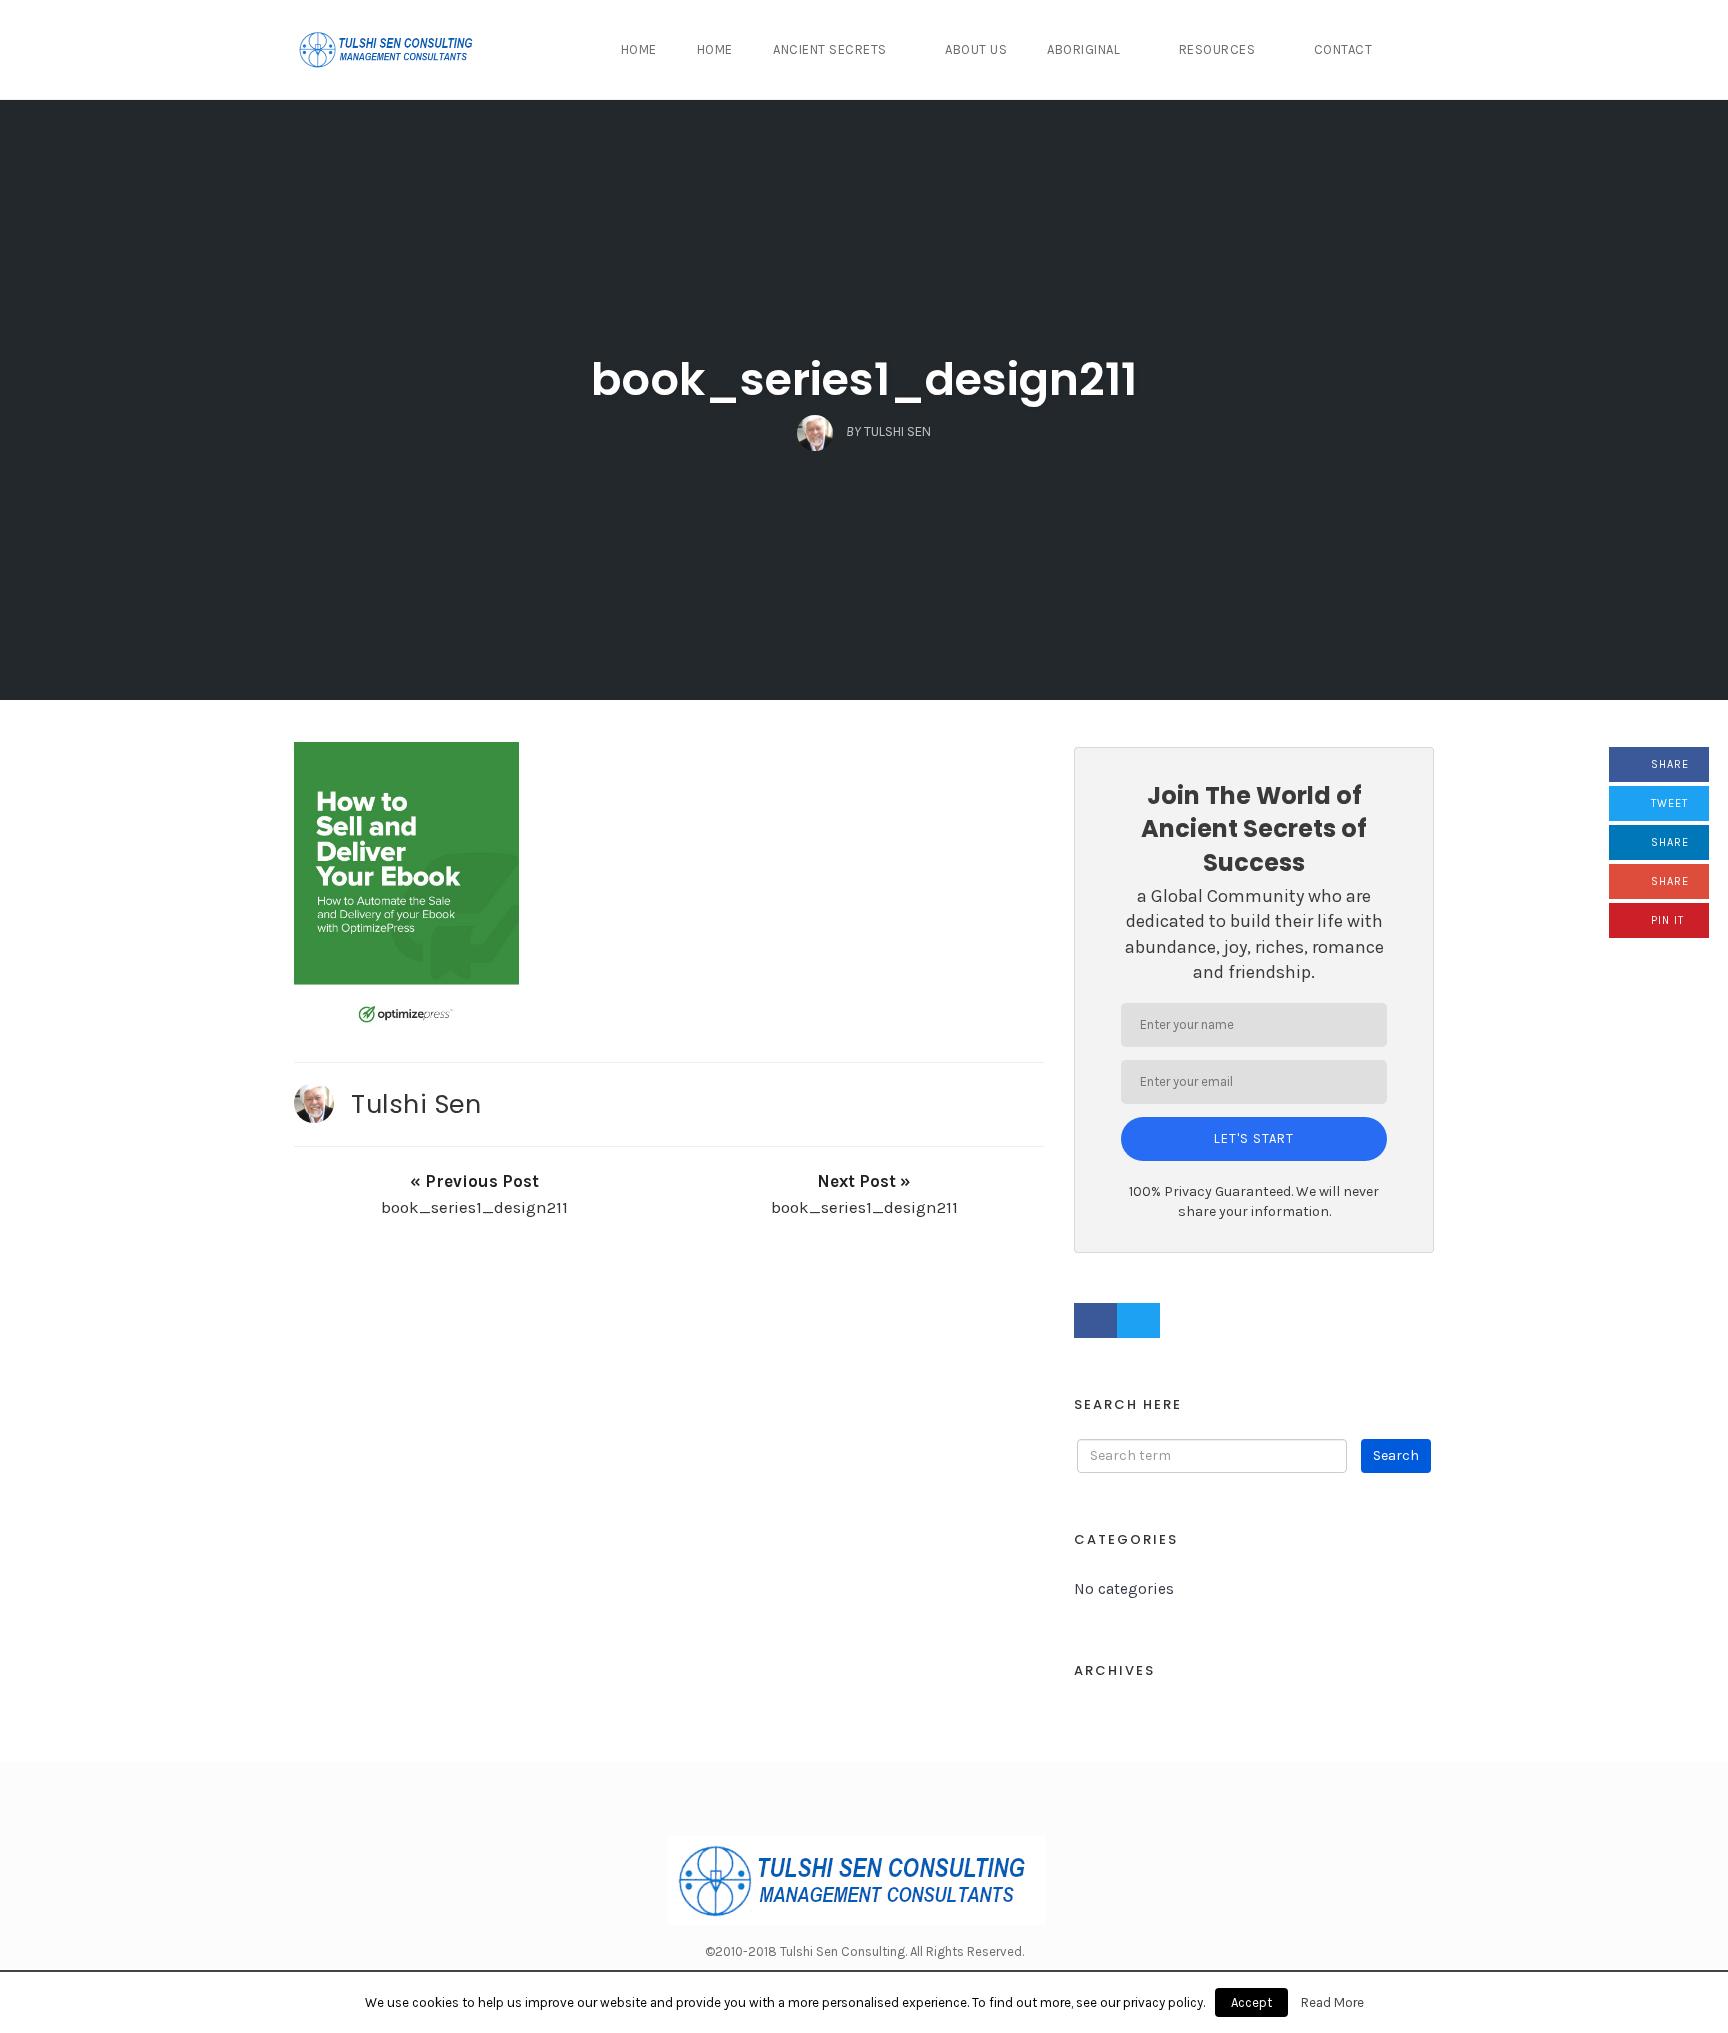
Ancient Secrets (830, 49)
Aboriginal (1083, 49)
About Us (976, 49)
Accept (1251, 2002)
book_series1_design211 (864, 379)
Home (639, 49)
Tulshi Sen (416, 1104)
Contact (1343, 49)
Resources (1217, 49)
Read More (1332, 2002)
